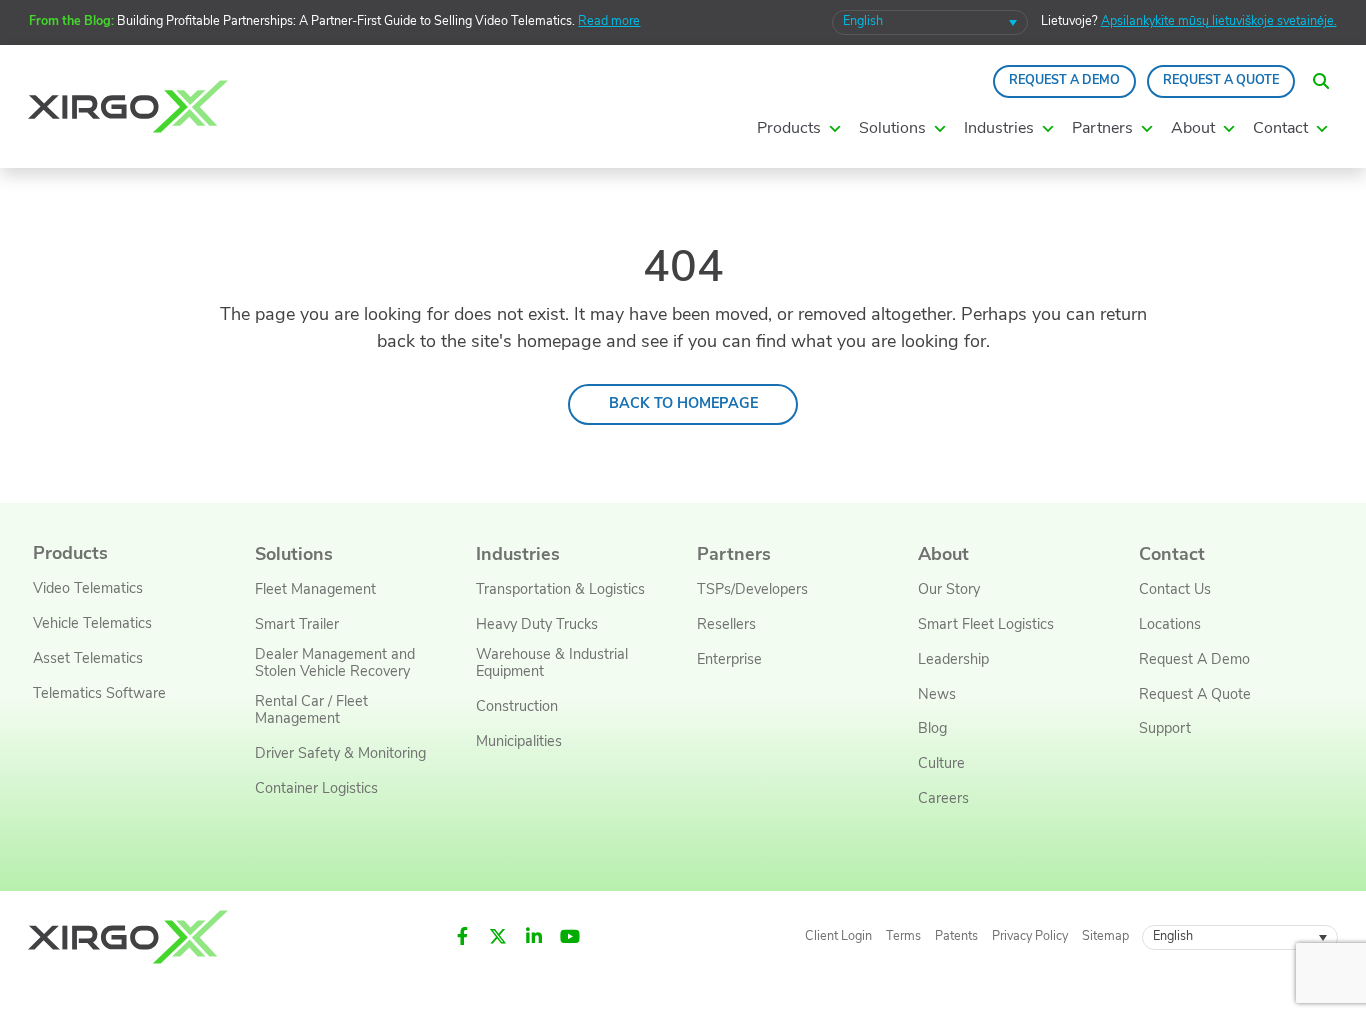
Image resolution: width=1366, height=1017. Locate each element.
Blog (932, 729)
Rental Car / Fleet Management (311, 711)
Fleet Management (315, 590)
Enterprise (729, 660)
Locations (1170, 625)
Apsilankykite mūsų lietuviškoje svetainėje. (1219, 22)
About (943, 555)
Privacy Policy (1030, 937)
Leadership (953, 660)
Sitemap (1105, 937)
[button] (1321, 81)
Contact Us (1175, 590)
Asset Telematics (88, 659)
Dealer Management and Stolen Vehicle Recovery (335, 664)
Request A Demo (1064, 81)
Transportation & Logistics (560, 590)
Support (1165, 729)
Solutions (294, 555)
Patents (956, 937)
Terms (903, 937)
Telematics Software (99, 694)
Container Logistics (316, 789)
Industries (518, 555)
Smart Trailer (297, 625)
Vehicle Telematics (92, 624)
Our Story (949, 590)
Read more (609, 22)
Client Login (838, 937)
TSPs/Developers (752, 590)
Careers (943, 799)
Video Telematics (88, 589)
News (937, 695)
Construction (517, 707)
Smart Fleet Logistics (986, 625)
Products (70, 554)
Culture (941, 764)
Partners (734, 555)
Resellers (726, 625)
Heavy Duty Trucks (537, 625)
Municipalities (519, 742)
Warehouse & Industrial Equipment (552, 664)
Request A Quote (1221, 81)
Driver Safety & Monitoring (340, 754)
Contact (1172, 555)
